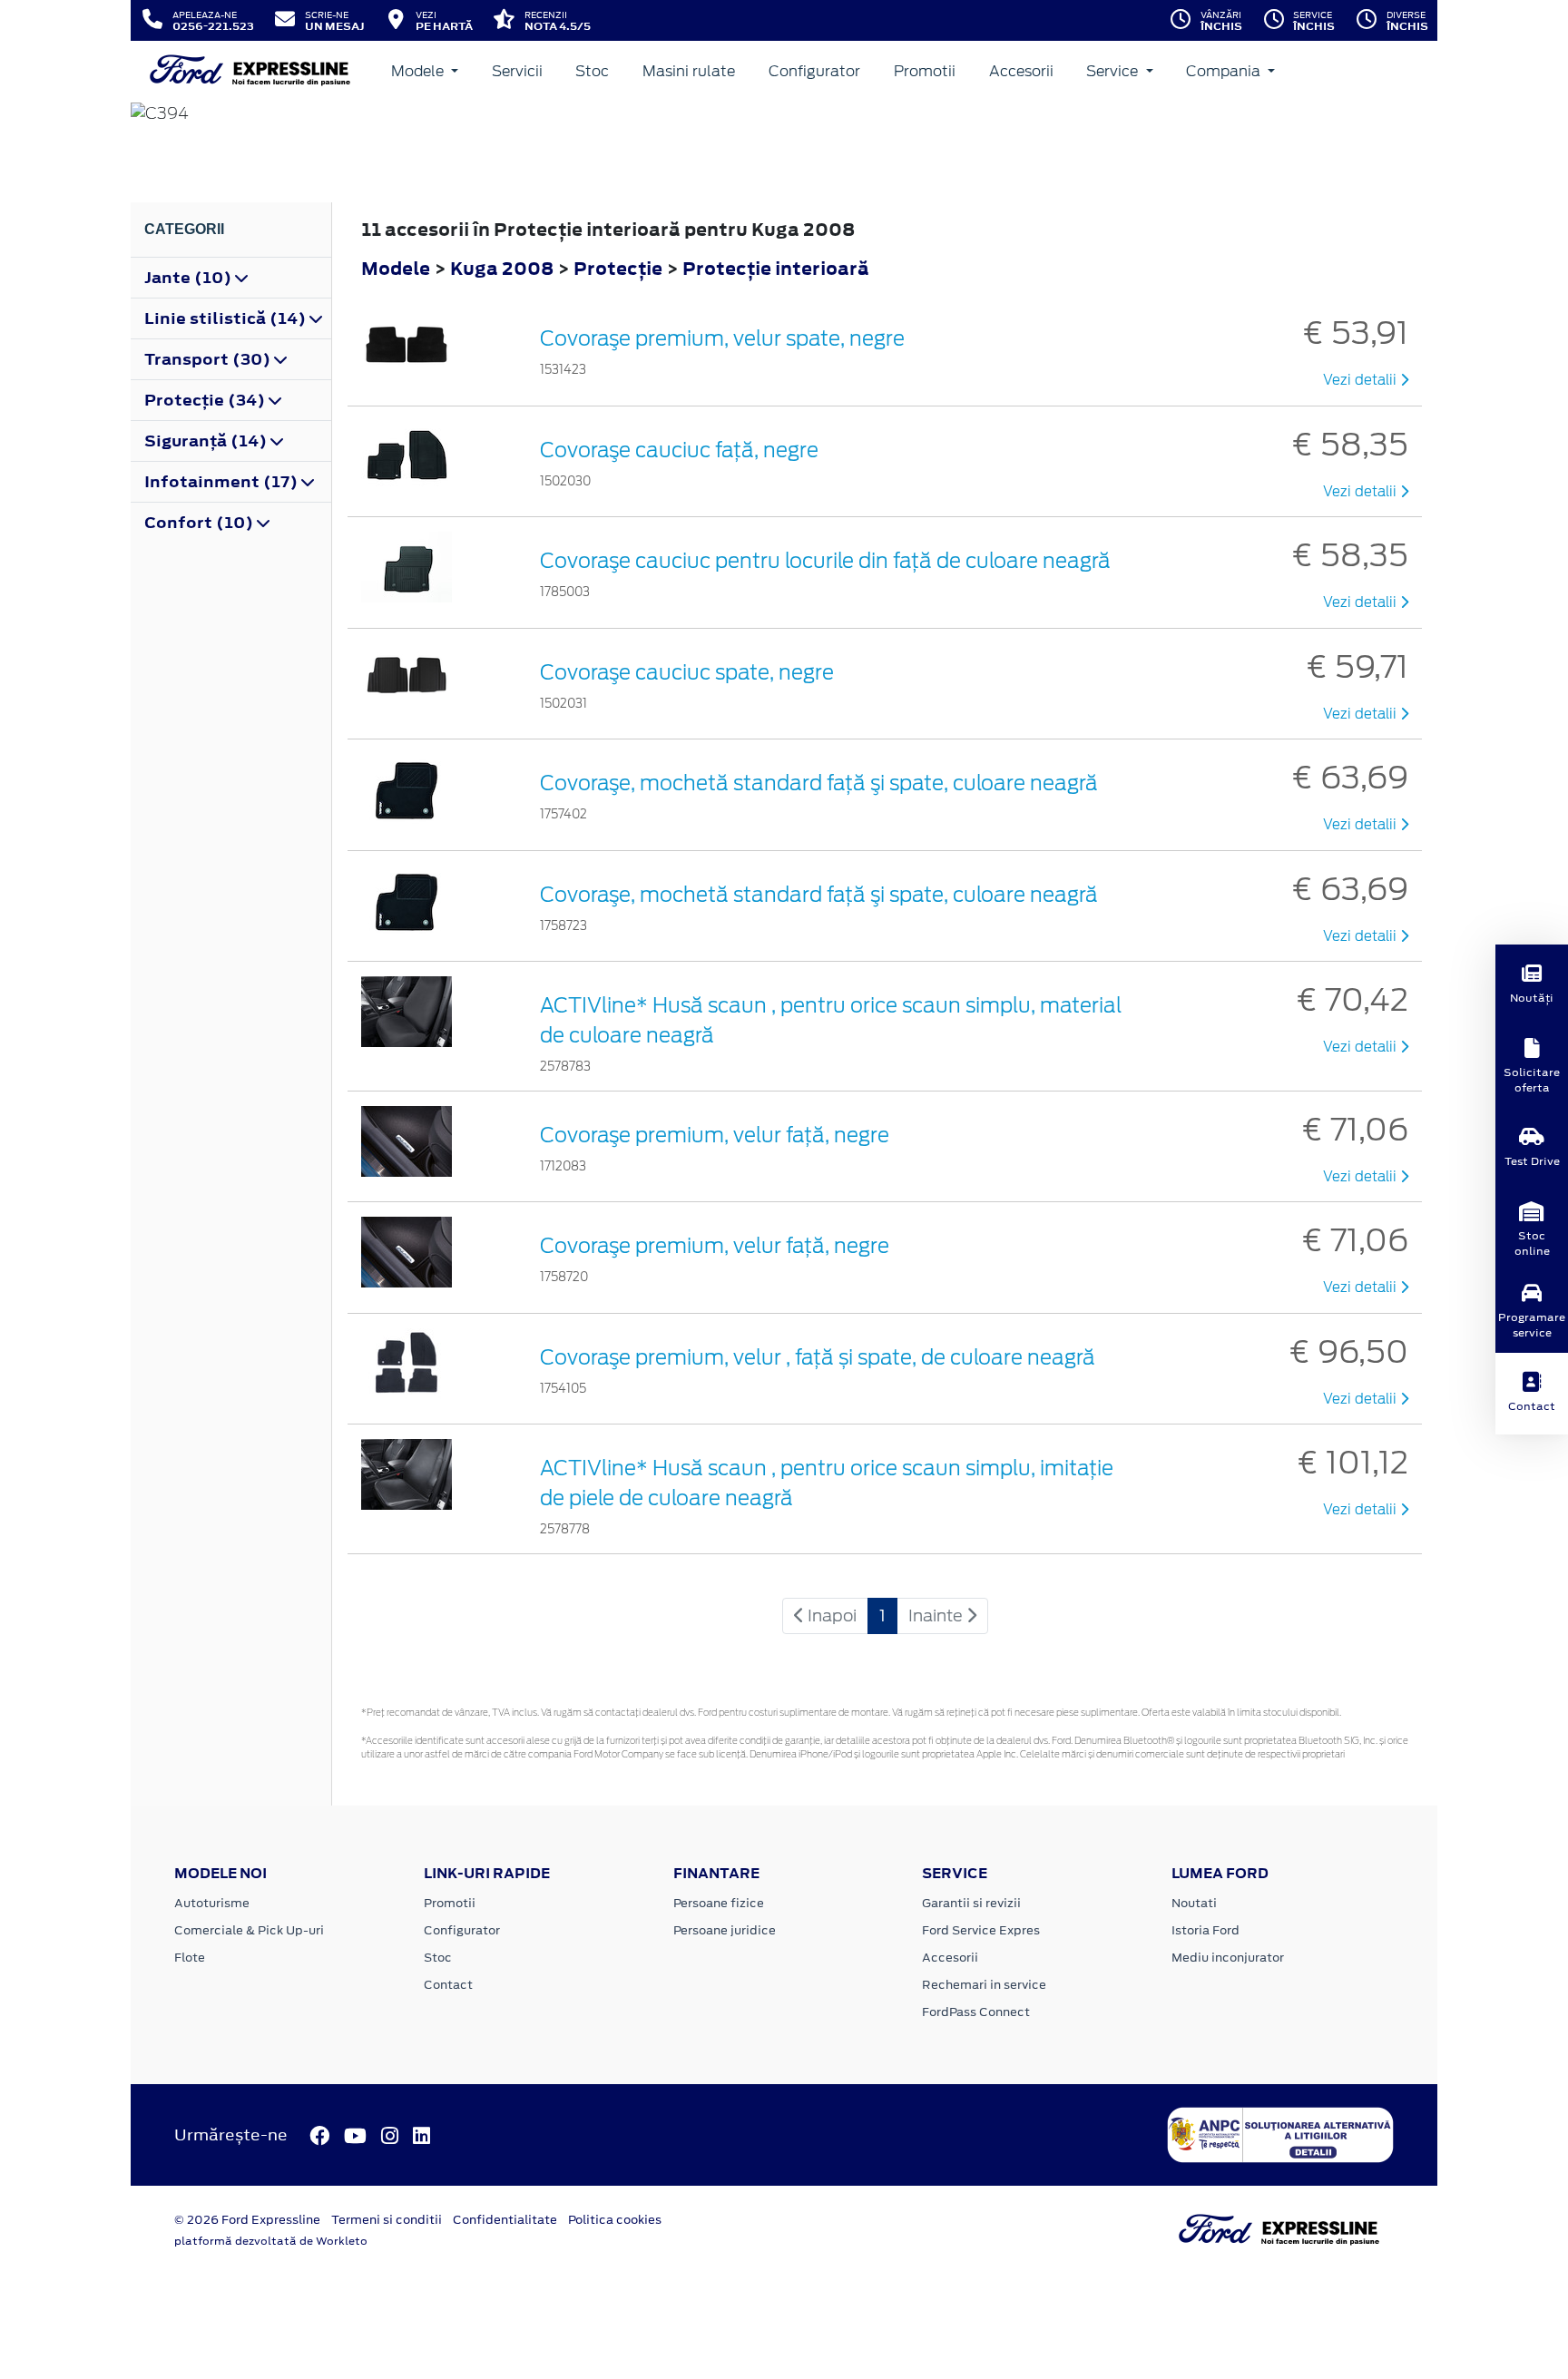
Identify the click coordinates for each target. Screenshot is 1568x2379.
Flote (190, 1958)
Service (1114, 71)
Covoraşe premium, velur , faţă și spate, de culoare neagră (818, 1357)
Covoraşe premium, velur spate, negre (722, 338)
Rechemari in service (984, 1985)
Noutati (1194, 1903)
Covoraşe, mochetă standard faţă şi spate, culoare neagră (819, 783)
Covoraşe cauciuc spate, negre (687, 672)
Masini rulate (689, 71)
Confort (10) (201, 523)
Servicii (517, 71)
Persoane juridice (725, 1930)
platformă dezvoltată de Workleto (271, 2241)
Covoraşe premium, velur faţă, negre (715, 1135)
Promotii (925, 71)
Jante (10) (190, 278)
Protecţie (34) (206, 400)
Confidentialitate (505, 2220)
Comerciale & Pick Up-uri (249, 1930)
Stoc (592, 71)
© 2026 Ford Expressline (247, 2220)
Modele (419, 71)
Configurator (814, 71)
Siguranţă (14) (207, 441)
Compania (1225, 71)
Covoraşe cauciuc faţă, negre (679, 450)
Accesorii (1021, 71)
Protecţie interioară (776, 268)
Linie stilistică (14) (227, 318)
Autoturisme (212, 1903)
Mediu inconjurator (1228, 1958)
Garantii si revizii (971, 1903)
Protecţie (620, 268)
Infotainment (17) (223, 482)
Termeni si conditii (387, 2220)
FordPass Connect (976, 2012)
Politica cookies (615, 2220)
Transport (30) (209, 359)
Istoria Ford (1205, 1930)
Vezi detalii (1362, 380)
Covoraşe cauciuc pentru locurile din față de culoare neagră (825, 561)
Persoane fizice (719, 1903)
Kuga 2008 (502, 268)
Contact (448, 1985)
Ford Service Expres (981, 1930)
